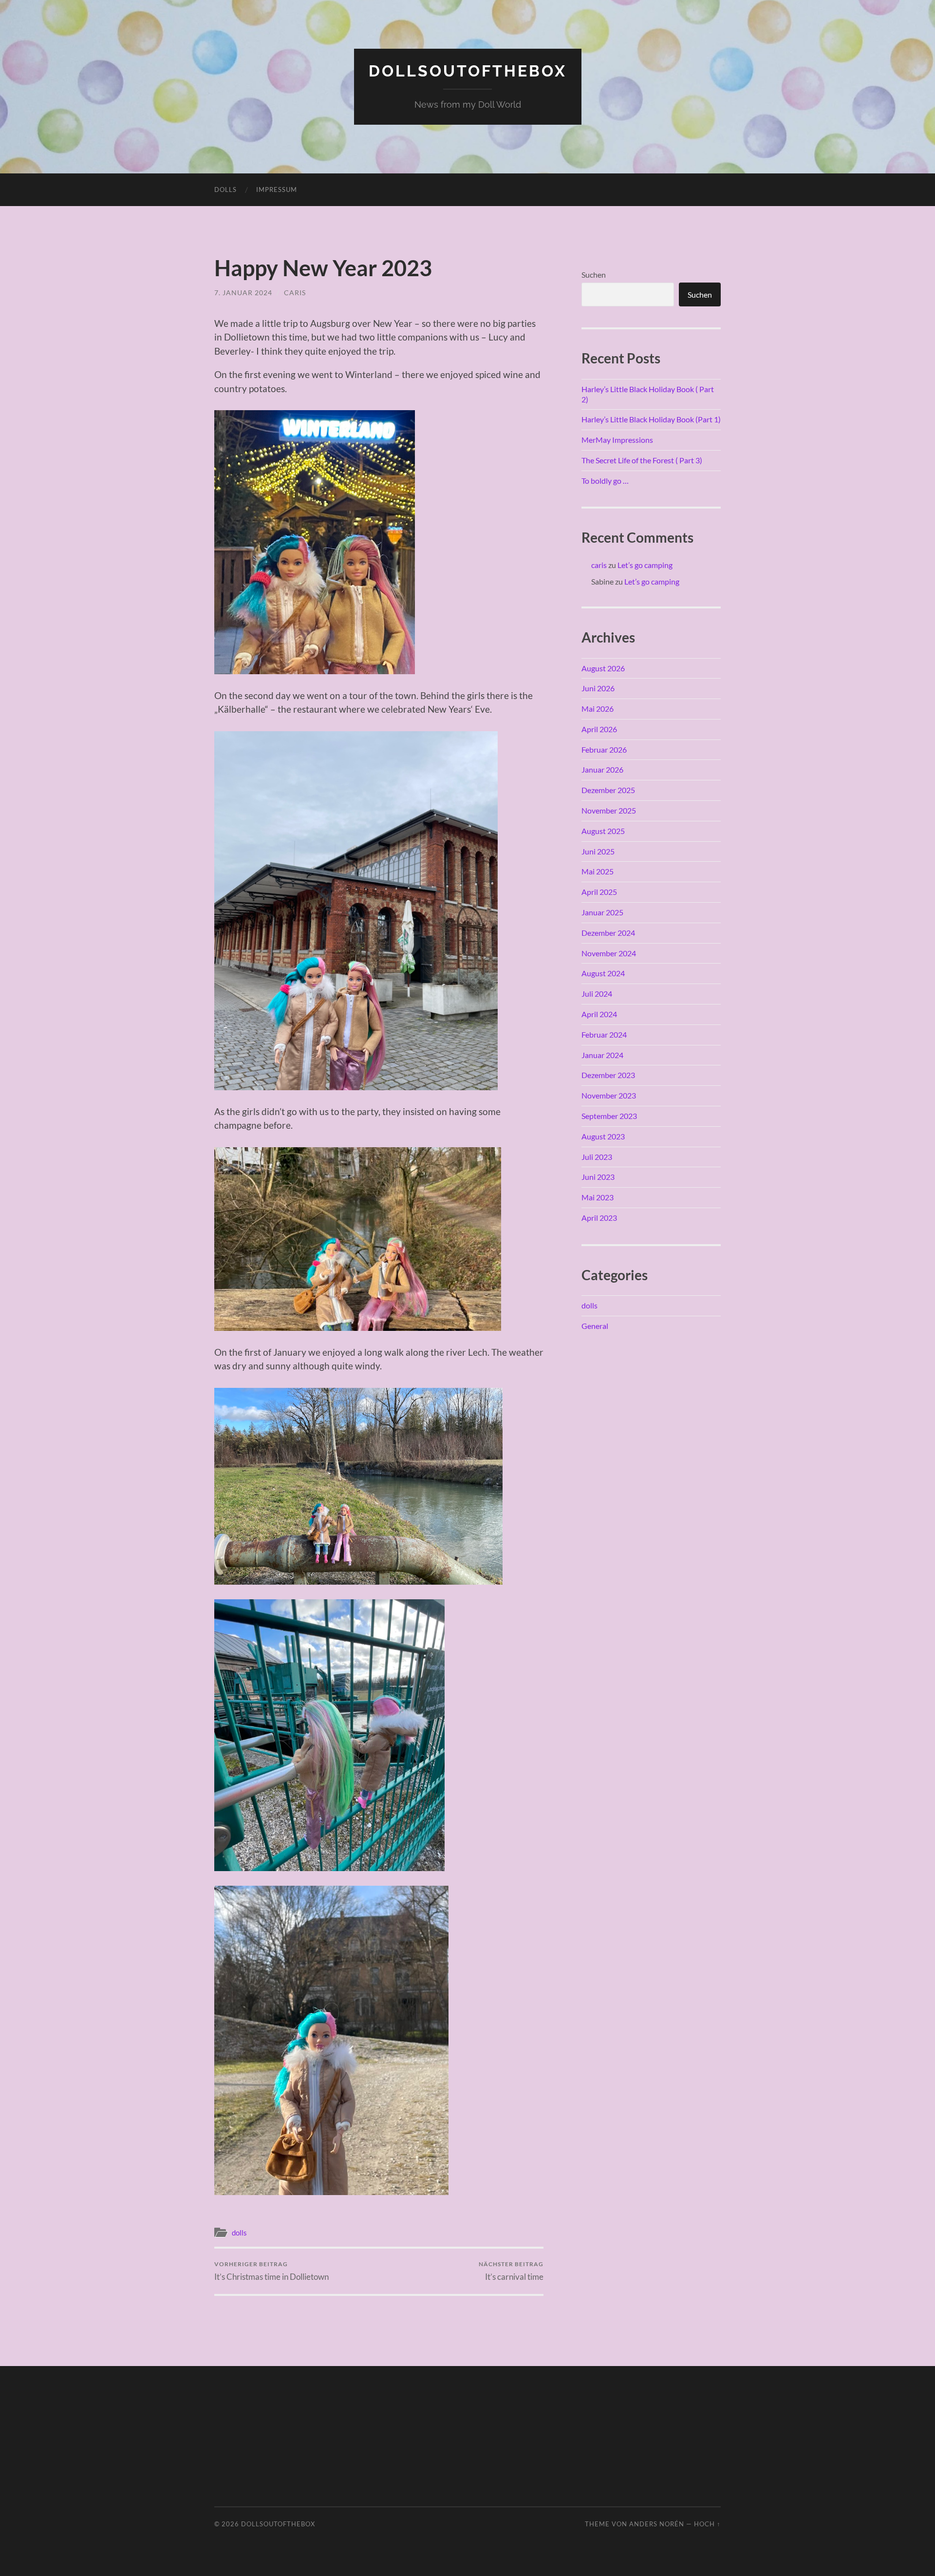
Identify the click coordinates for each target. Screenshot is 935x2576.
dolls (225, 189)
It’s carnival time (511, 2271)
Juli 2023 (597, 1157)
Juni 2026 (598, 688)
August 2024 (603, 973)
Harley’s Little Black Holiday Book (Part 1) (651, 419)
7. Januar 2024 (243, 293)
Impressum (277, 189)
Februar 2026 (604, 749)
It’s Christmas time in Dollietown (271, 2271)
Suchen (594, 275)
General (595, 1326)
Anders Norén (657, 2524)
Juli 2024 (597, 994)
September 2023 (609, 1116)
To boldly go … (605, 481)
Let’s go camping (645, 565)
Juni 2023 (598, 1177)
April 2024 (599, 1014)
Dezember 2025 (608, 790)
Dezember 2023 (608, 1075)
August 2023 (603, 1136)
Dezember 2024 (608, 933)
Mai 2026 (598, 709)
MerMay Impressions (617, 440)
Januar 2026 (602, 769)
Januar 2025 (602, 912)
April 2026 (599, 729)
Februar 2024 (604, 1034)
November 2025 (609, 810)
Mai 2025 (598, 871)
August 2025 (603, 831)
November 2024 (609, 953)
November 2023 (609, 1095)
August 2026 (603, 668)
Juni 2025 (598, 851)
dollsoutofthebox (468, 71)
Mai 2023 (598, 1197)
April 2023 (599, 1218)
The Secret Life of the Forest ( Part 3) (642, 460)
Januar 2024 (602, 1055)
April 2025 (599, 892)
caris (295, 293)
